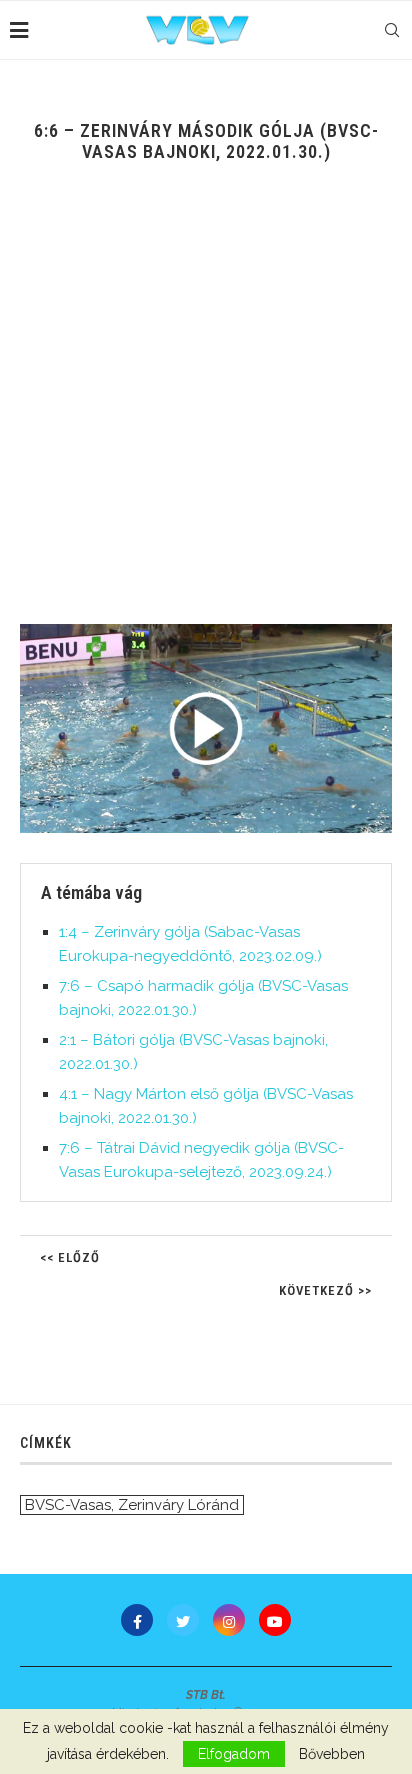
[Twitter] (183, 1620)
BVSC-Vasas (68, 1505)
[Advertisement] (206, 408)
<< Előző (70, 1257)
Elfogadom (234, 1754)
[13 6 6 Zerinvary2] (206, 728)
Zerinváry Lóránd (178, 1505)
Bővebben (332, 1754)
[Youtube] (275, 1620)
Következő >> (325, 1290)
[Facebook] (137, 1620)
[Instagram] (229, 1620)
